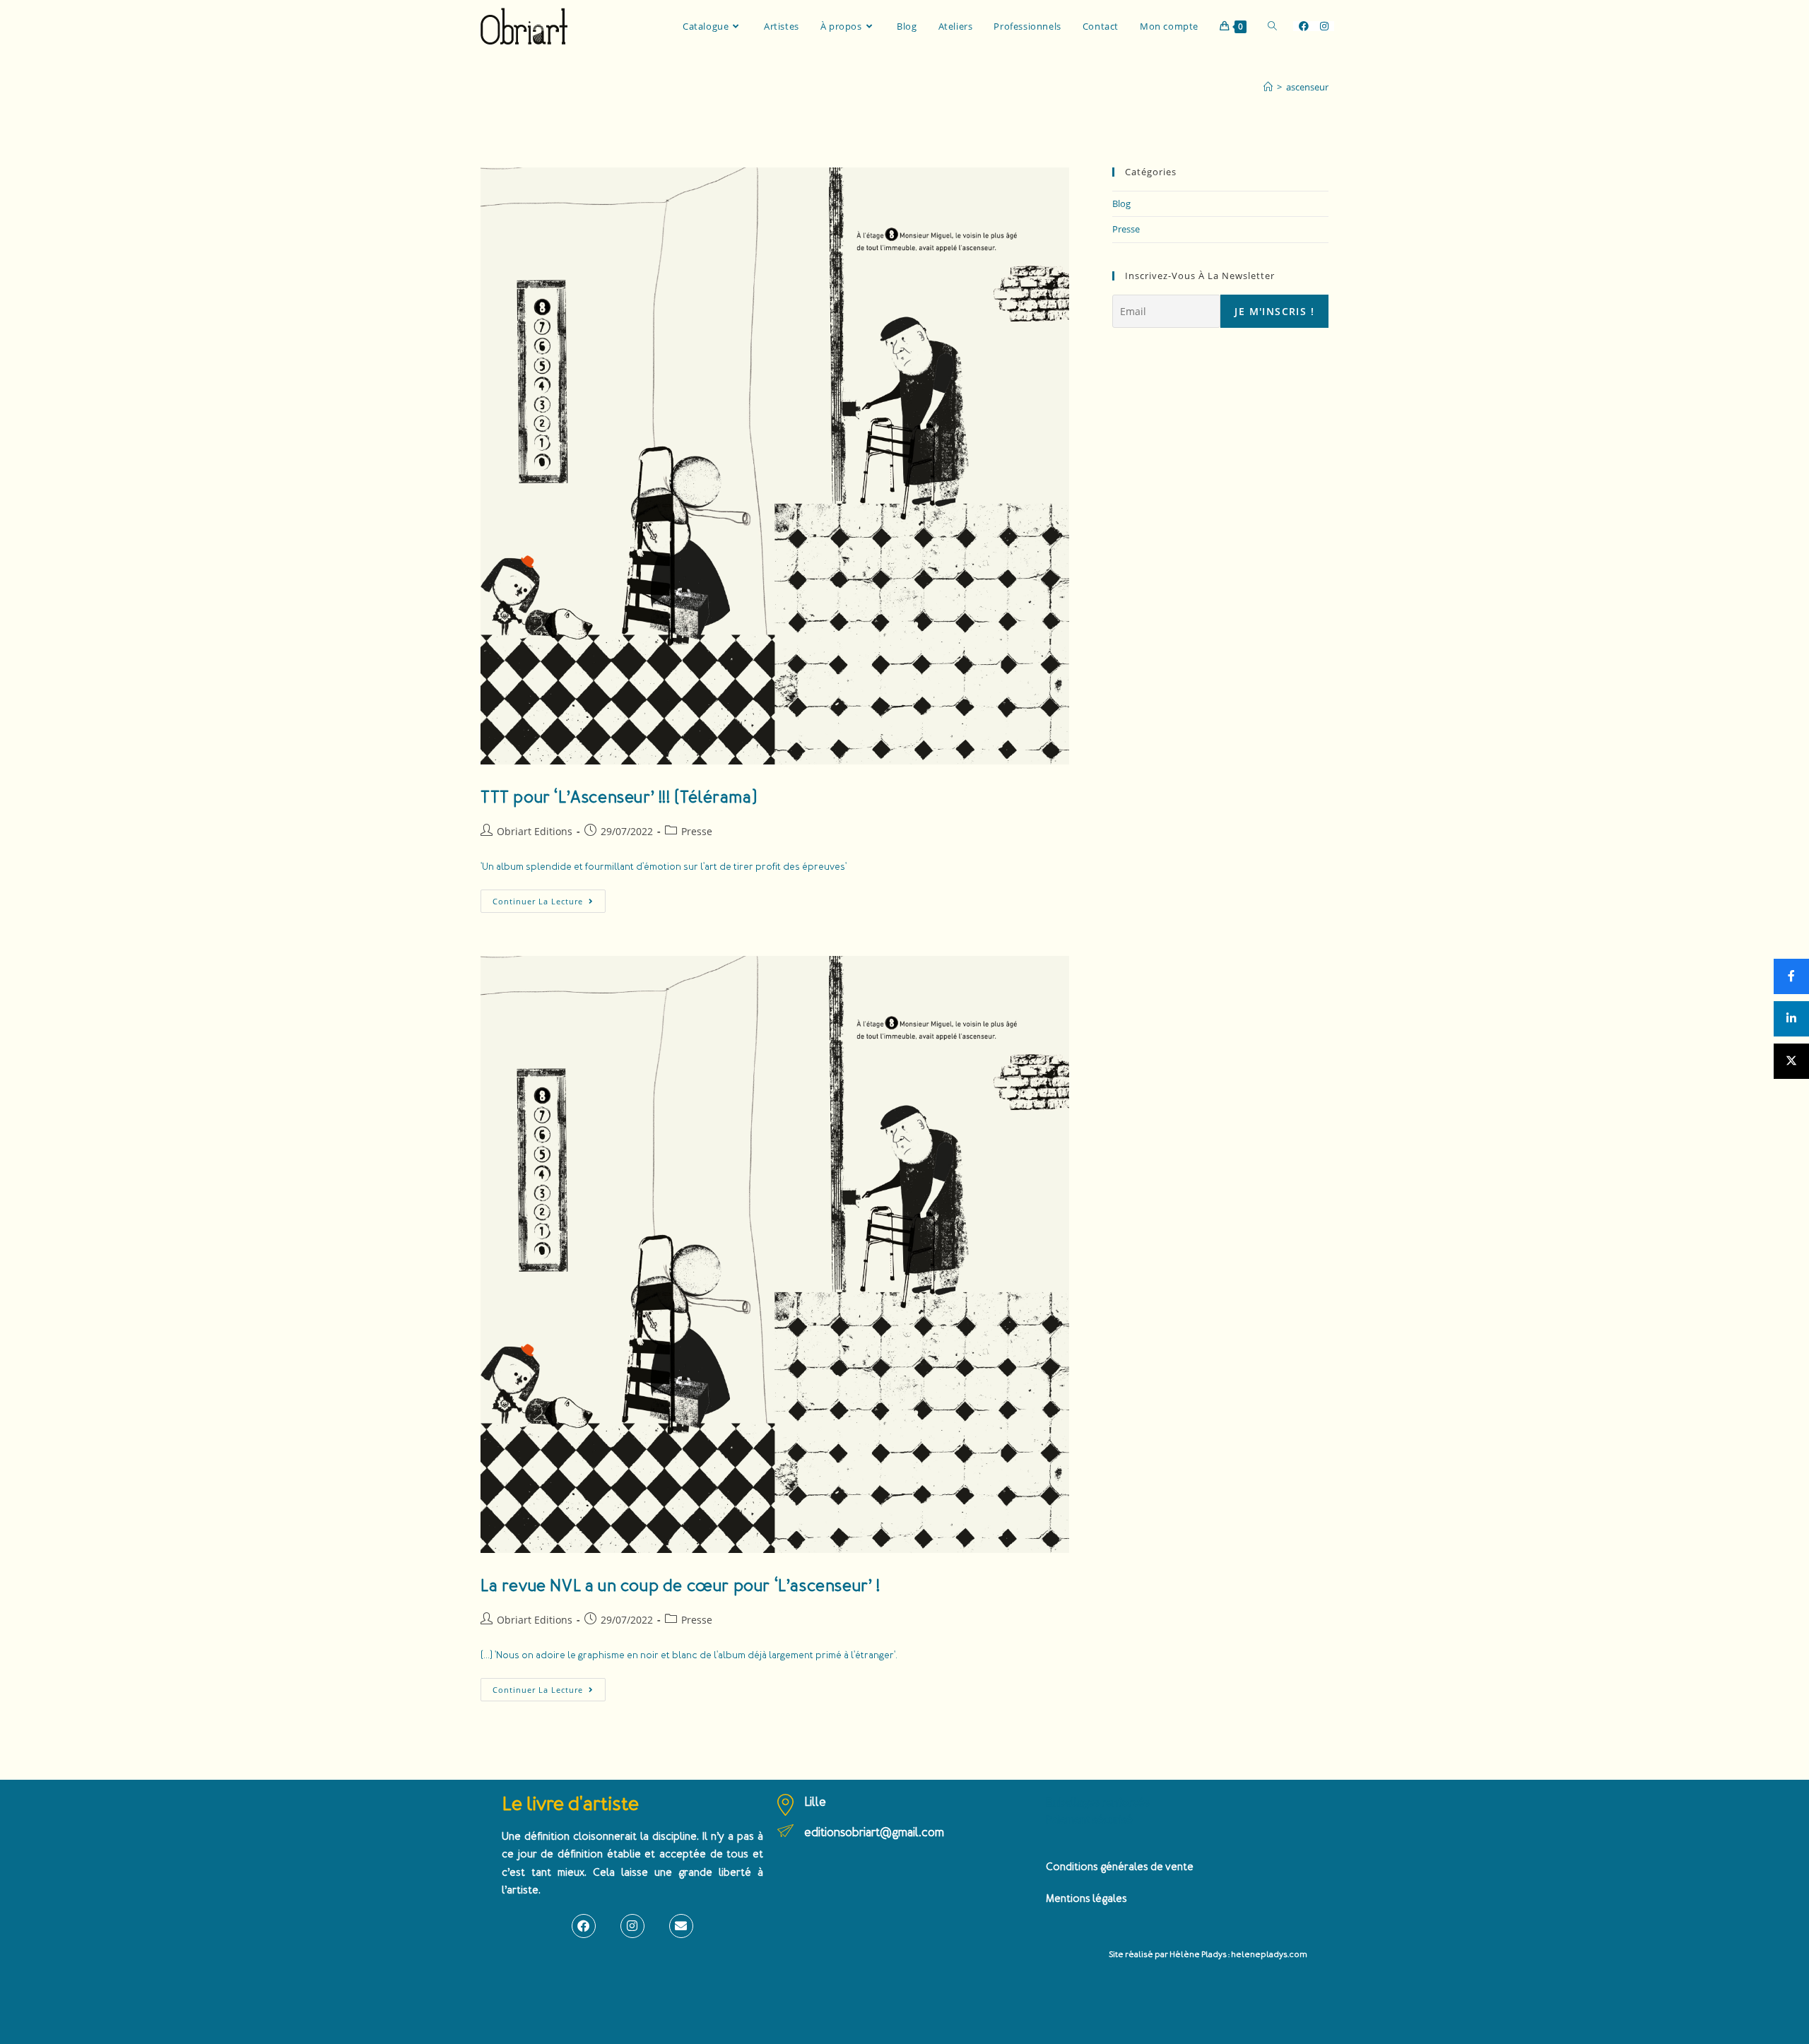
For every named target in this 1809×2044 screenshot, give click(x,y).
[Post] (1791, 1061)
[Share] (1791, 976)
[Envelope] (681, 1926)
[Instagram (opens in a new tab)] (1324, 26)
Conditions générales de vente (1120, 1867)
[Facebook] (584, 1926)
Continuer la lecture (549, 898)
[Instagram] (632, 1926)
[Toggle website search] (1272, 26)
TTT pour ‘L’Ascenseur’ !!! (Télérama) (619, 797)
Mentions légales (1086, 1899)
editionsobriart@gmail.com (874, 1832)
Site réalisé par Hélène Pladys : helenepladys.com (1208, 1955)
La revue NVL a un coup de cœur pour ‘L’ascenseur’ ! (680, 1586)
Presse (697, 831)
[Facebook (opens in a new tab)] (1304, 26)
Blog (1121, 203)
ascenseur (1307, 87)
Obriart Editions (535, 831)
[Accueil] (1268, 87)
